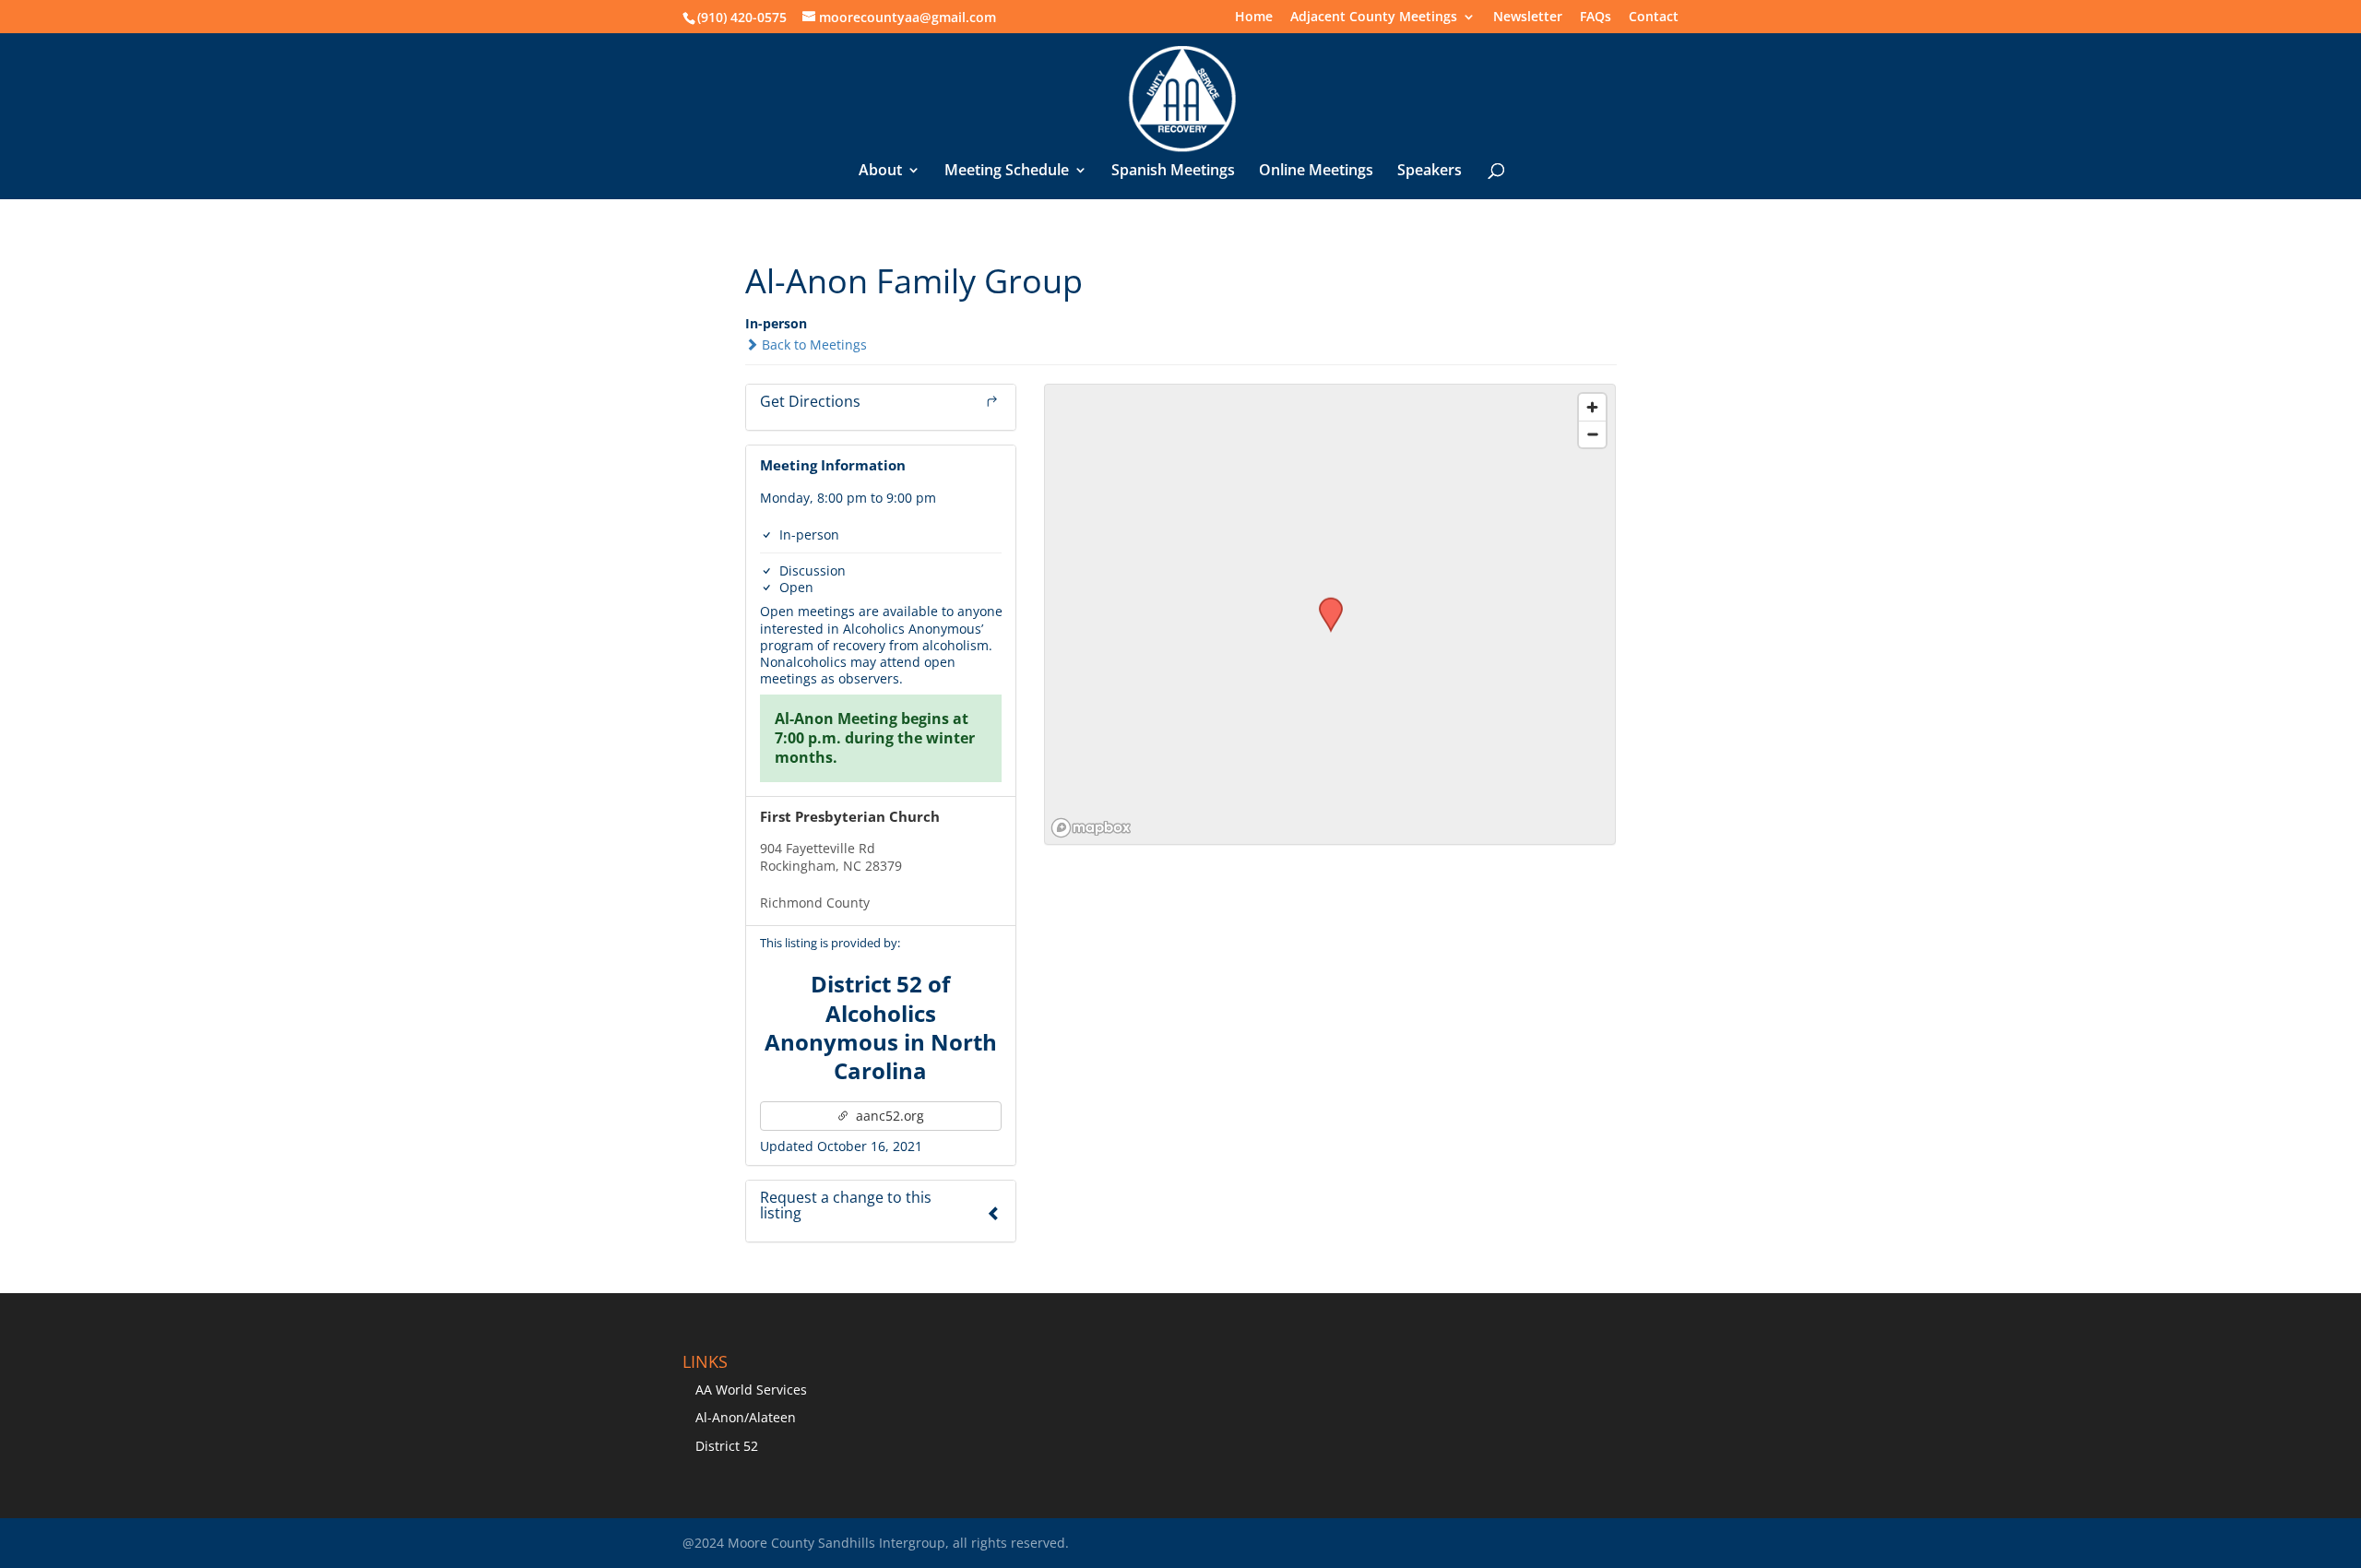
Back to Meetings (813, 344)
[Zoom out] (1592, 434)
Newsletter (1528, 18)
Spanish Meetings (1173, 172)
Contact (1654, 18)
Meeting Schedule (1007, 172)
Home (1254, 18)
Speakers (1430, 172)
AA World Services (751, 1390)
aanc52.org (888, 1116)
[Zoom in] (1592, 407)
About (880, 172)
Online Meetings (1316, 172)
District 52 (727, 1446)
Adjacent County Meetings (1374, 18)
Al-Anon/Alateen (746, 1417)
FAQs (1596, 18)
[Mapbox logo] (1091, 828)
